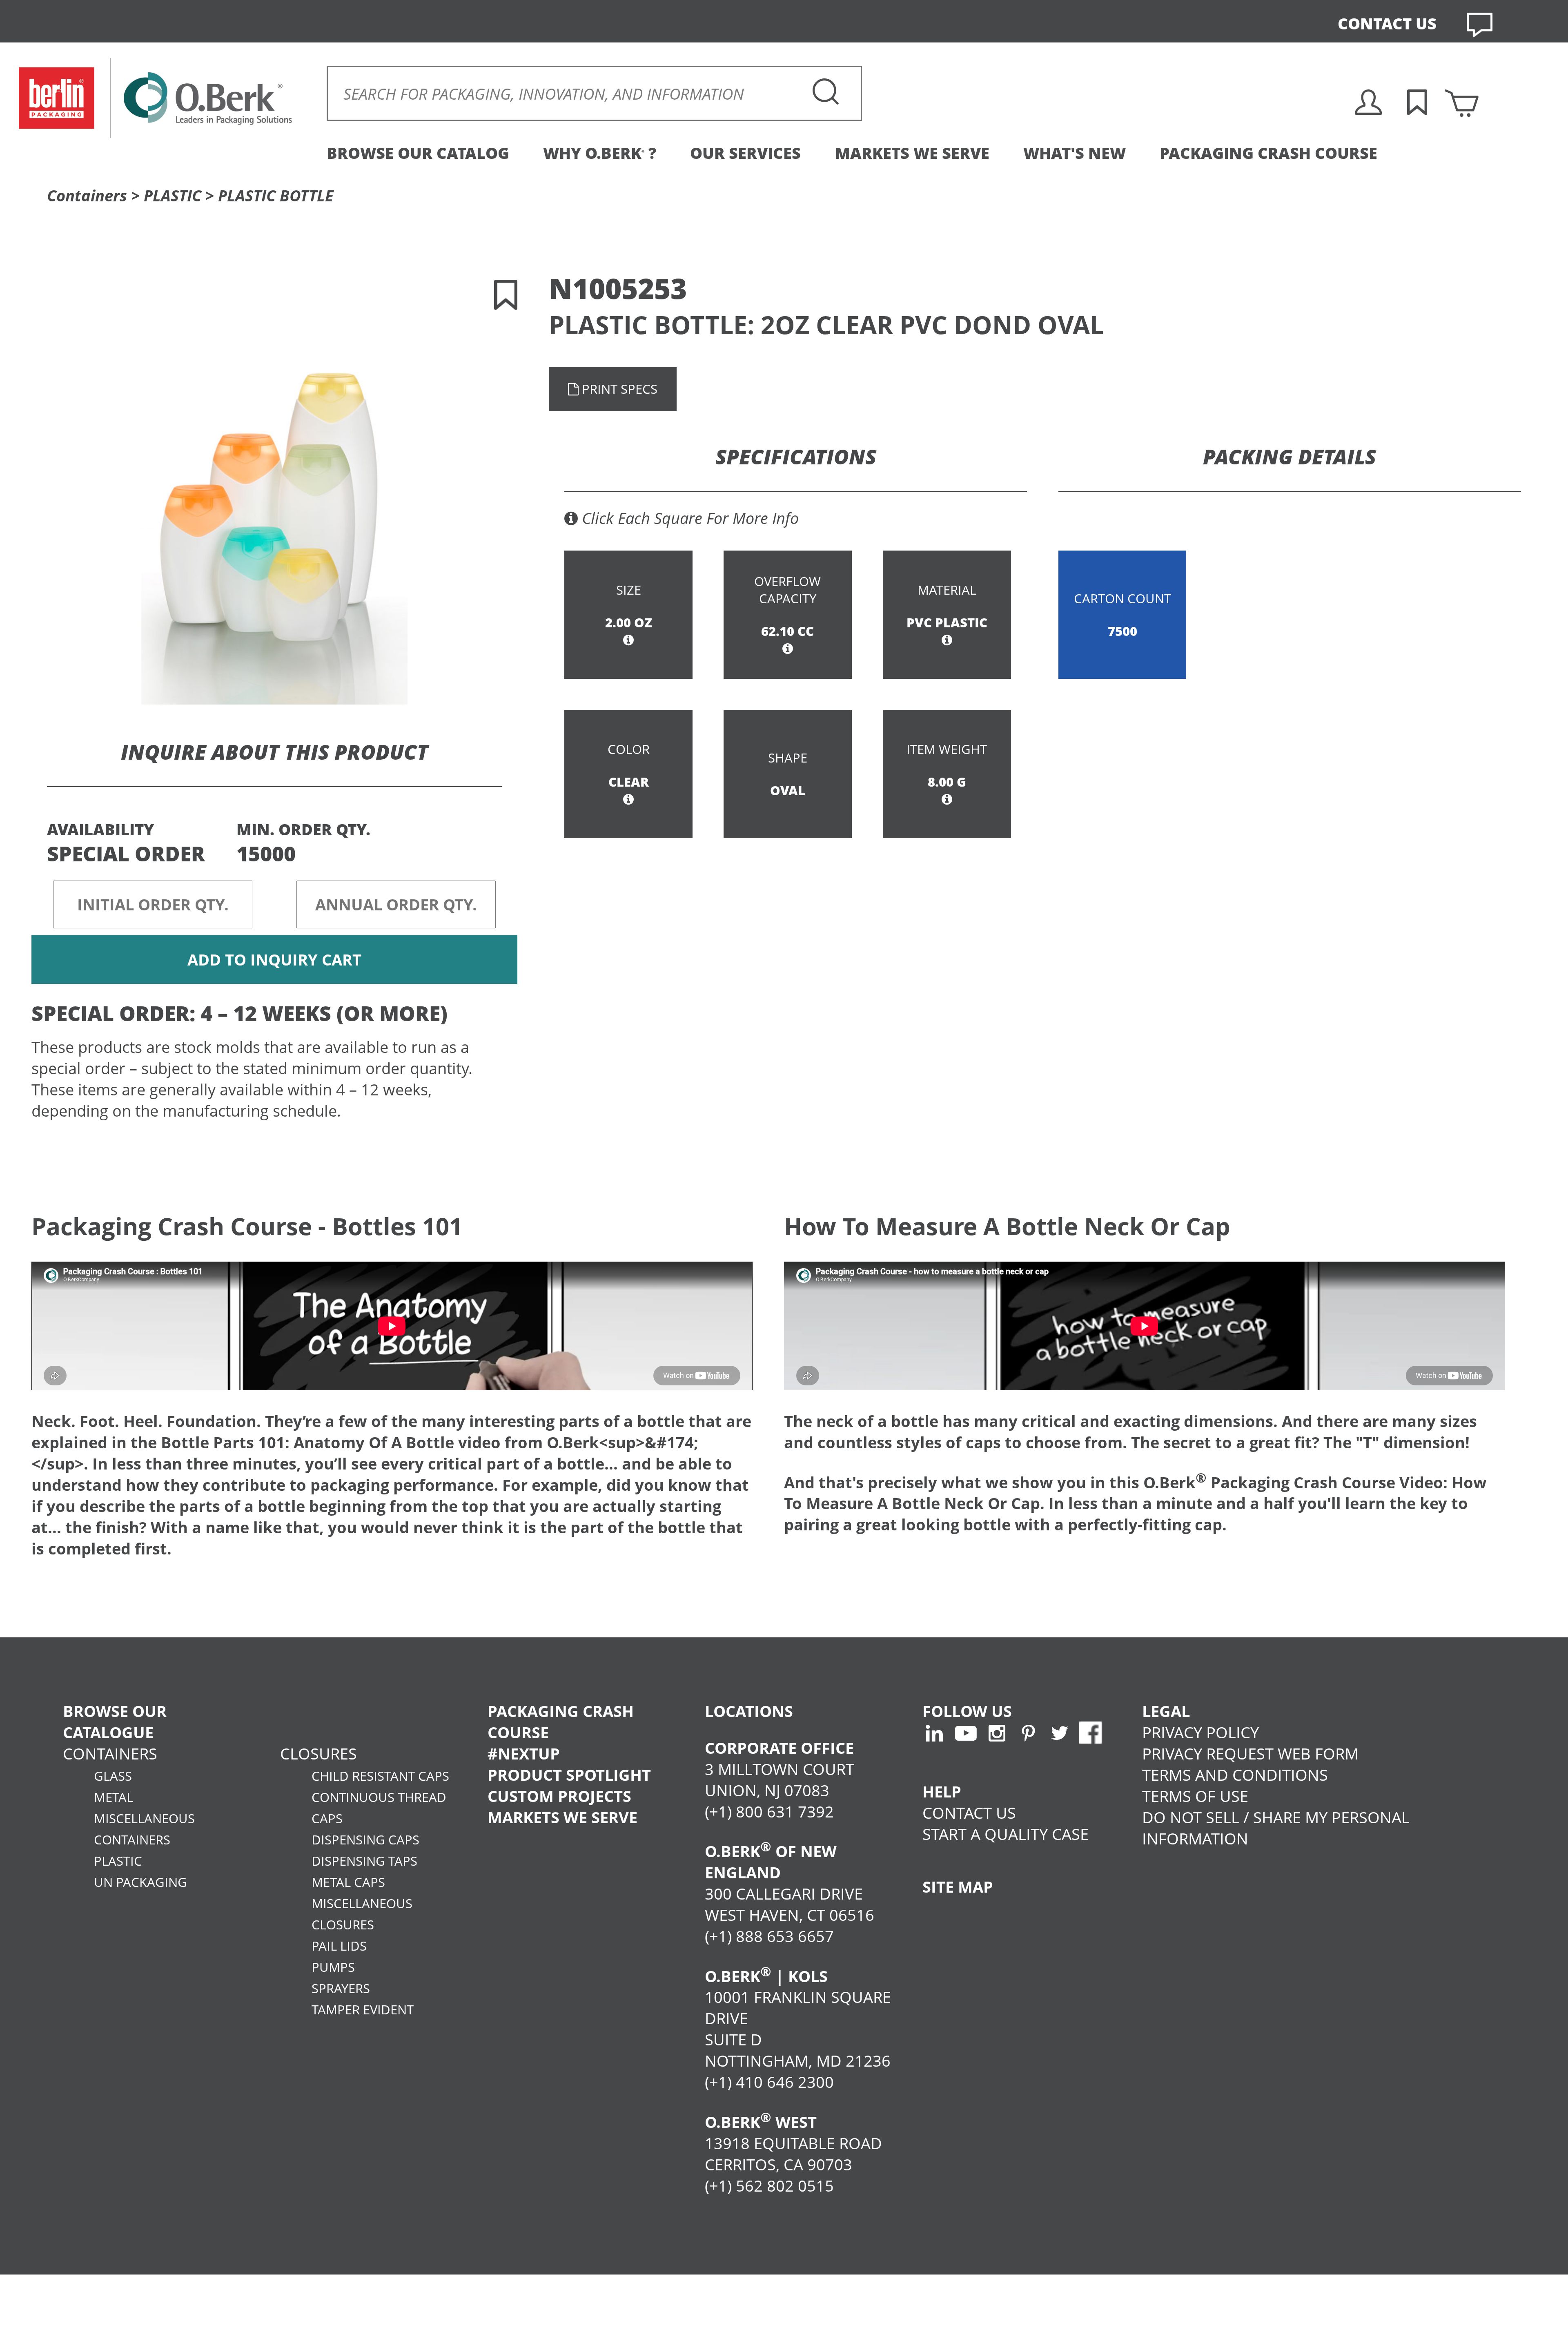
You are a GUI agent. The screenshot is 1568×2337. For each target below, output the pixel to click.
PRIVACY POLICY (1200, 1732)
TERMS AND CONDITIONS (1235, 1775)
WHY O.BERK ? (600, 153)
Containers (87, 195)
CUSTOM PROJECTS (559, 1796)
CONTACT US (1387, 23)
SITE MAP (958, 1887)
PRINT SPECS (618, 389)
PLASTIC (173, 195)
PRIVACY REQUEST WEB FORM (1250, 1753)
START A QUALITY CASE (1006, 1834)
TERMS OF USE (1195, 1796)
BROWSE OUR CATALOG (418, 153)
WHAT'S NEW (1075, 153)
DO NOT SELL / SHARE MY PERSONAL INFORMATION (1276, 1828)
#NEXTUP (524, 1753)
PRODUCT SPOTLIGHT (569, 1775)
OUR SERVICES (745, 153)
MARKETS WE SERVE (912, 153)
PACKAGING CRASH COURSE (1268, 153)
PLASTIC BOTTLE (276, 195)
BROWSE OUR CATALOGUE (115, 1722)
